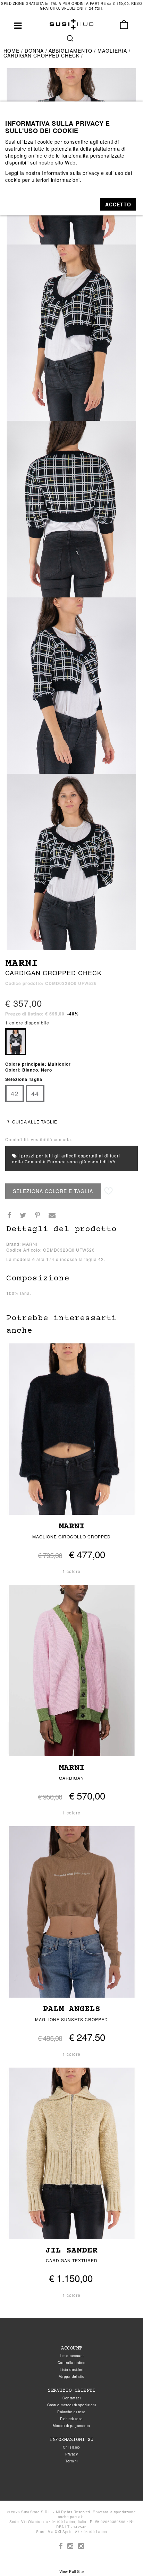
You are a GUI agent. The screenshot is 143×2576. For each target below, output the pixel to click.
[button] (118, 204)
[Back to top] (124, 2557)
